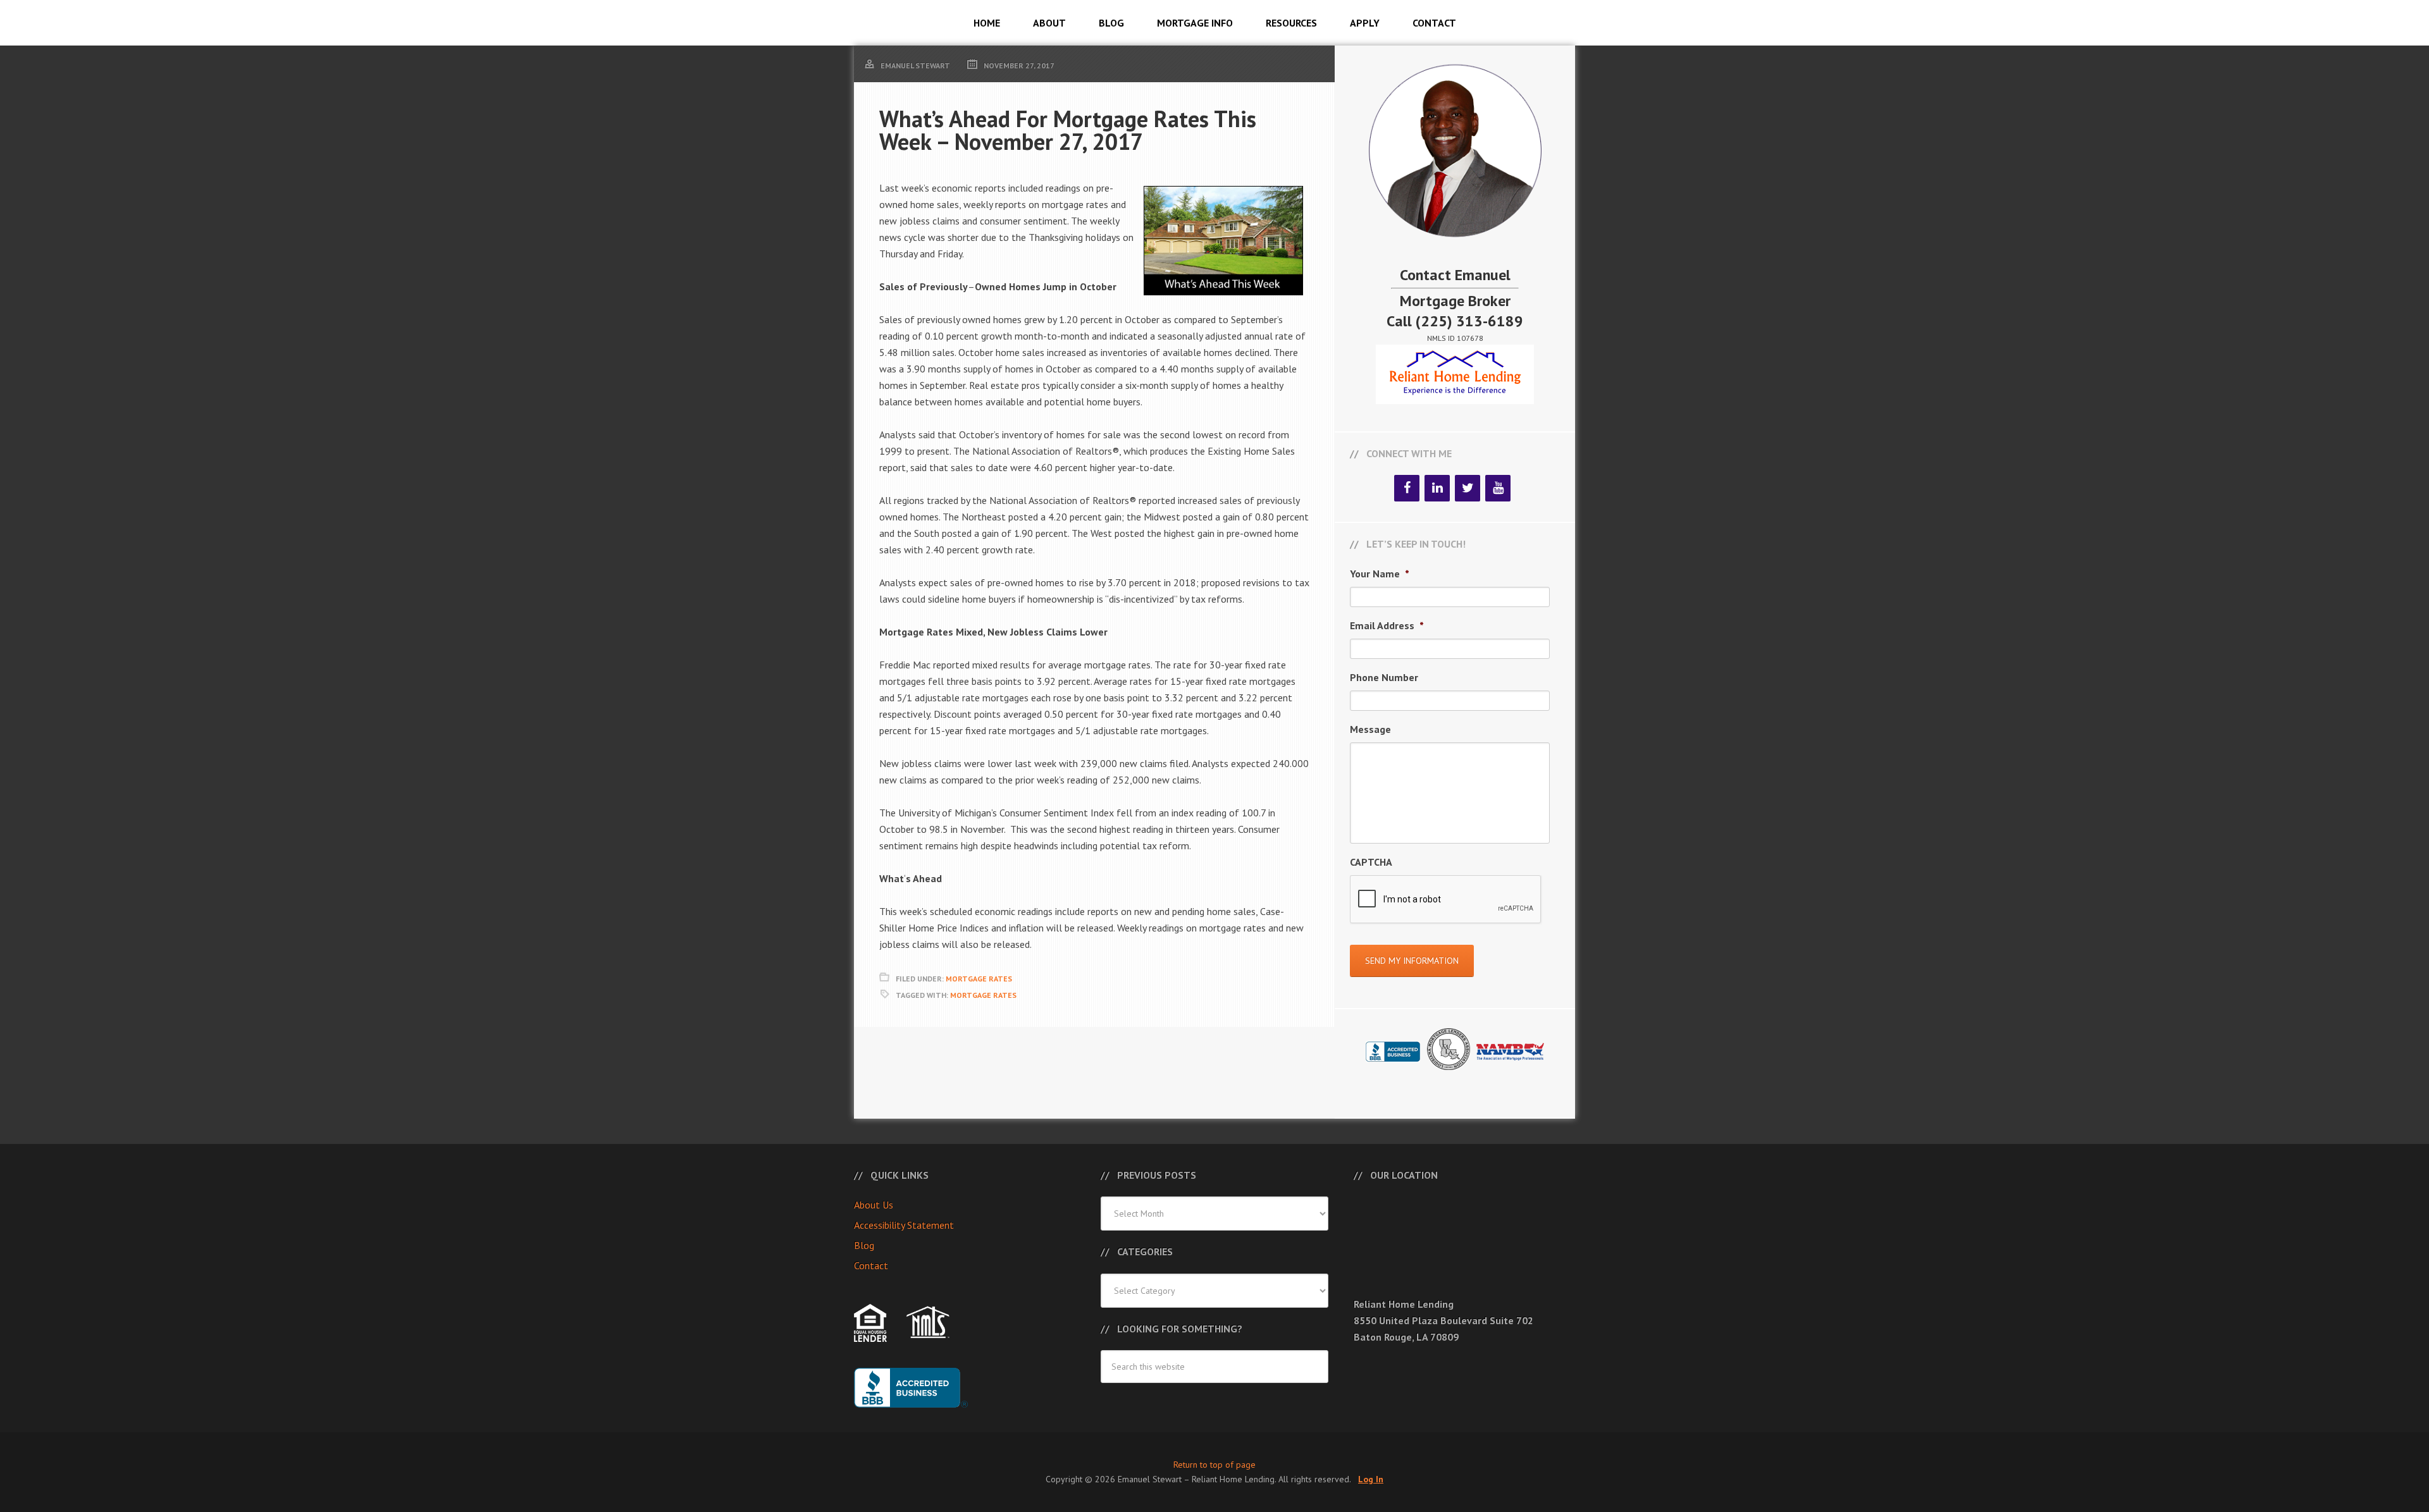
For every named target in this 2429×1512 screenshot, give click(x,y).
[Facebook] (1407, 488)
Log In (1371, 1479)
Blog (864, 1245)
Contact (871, 1265)
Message (1370, 729)
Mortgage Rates (979, 979)
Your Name (1380, 574)
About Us (874, 1205)
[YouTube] (1498, 488)
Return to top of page (1214, 1465)
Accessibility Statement (904, 1225)
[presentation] (1446, 900)
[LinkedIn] (1437, 488)
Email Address (1387, 625)
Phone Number (1384, 677)
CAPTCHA (1371, 862)
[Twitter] (1468, 488)
